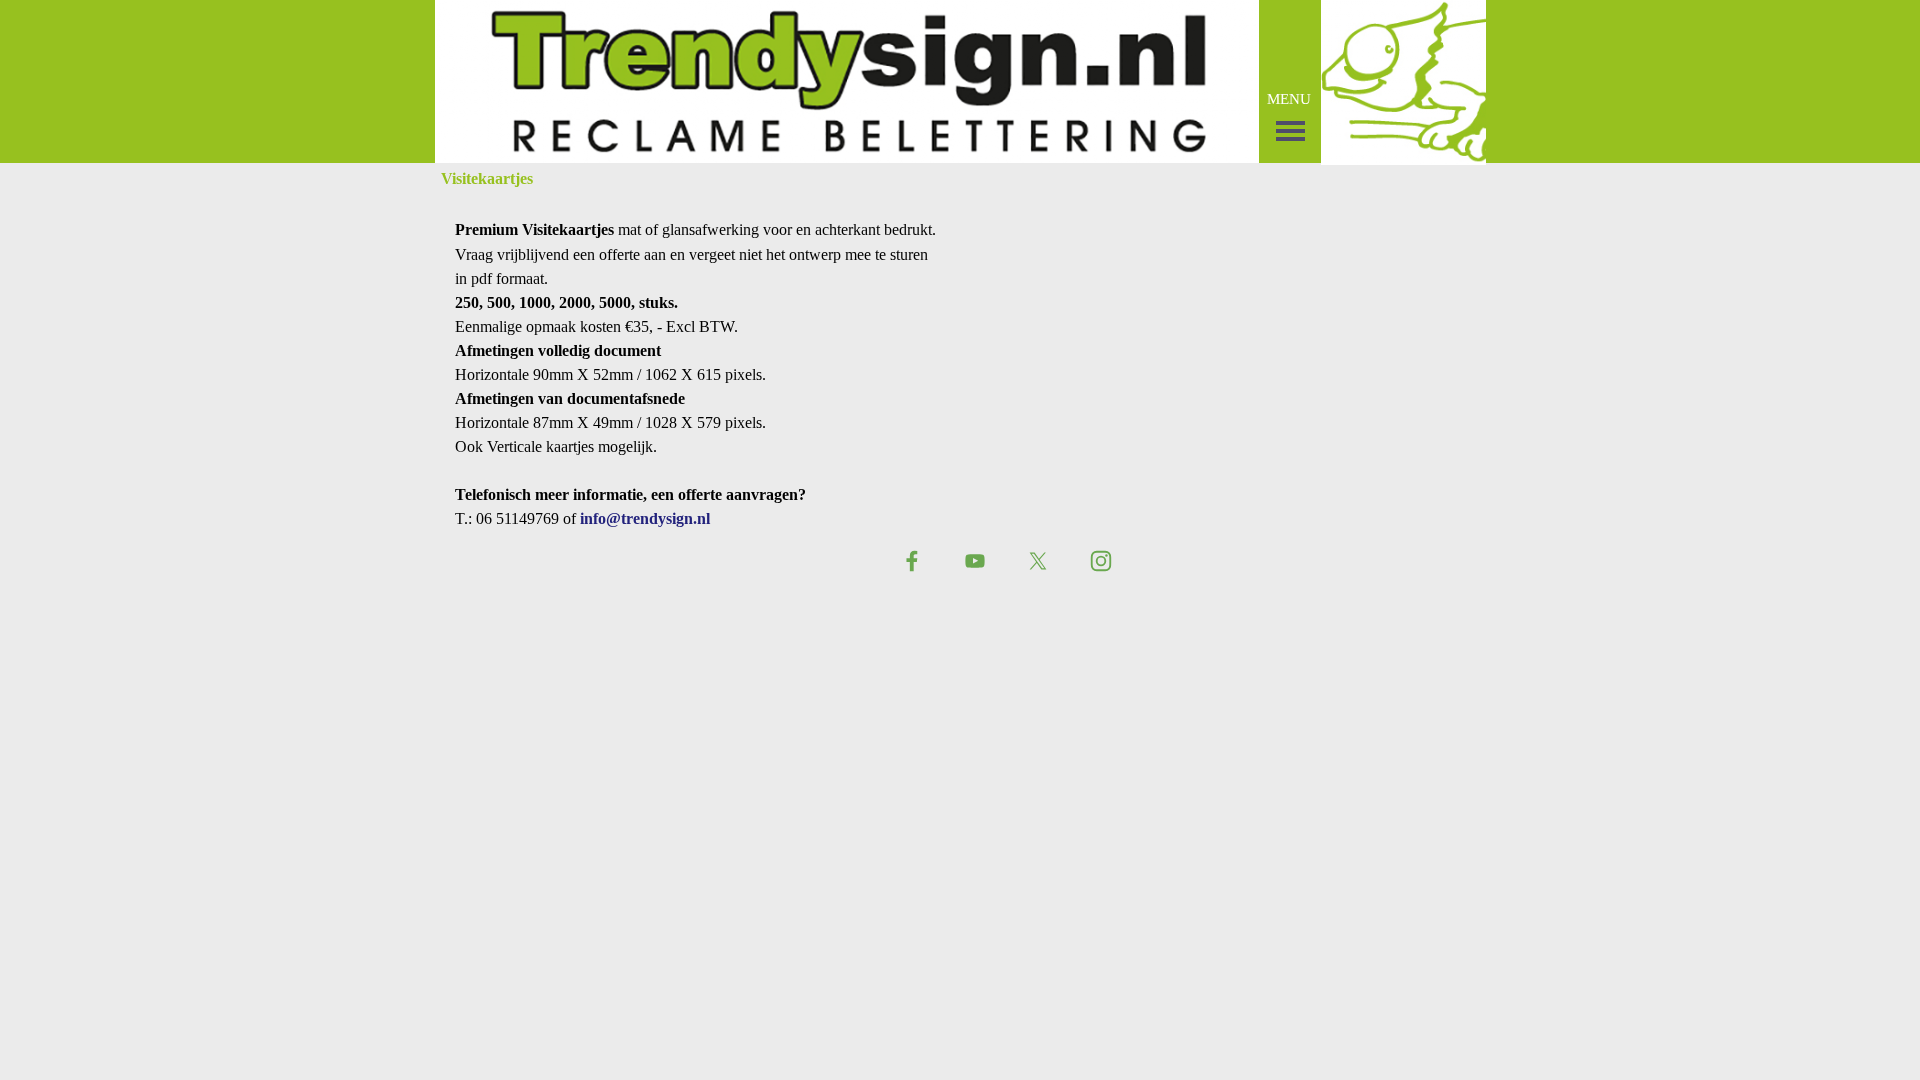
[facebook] (912, 561)
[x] (1038, 561)
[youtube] (975, 561)
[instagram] (1101, 561)
